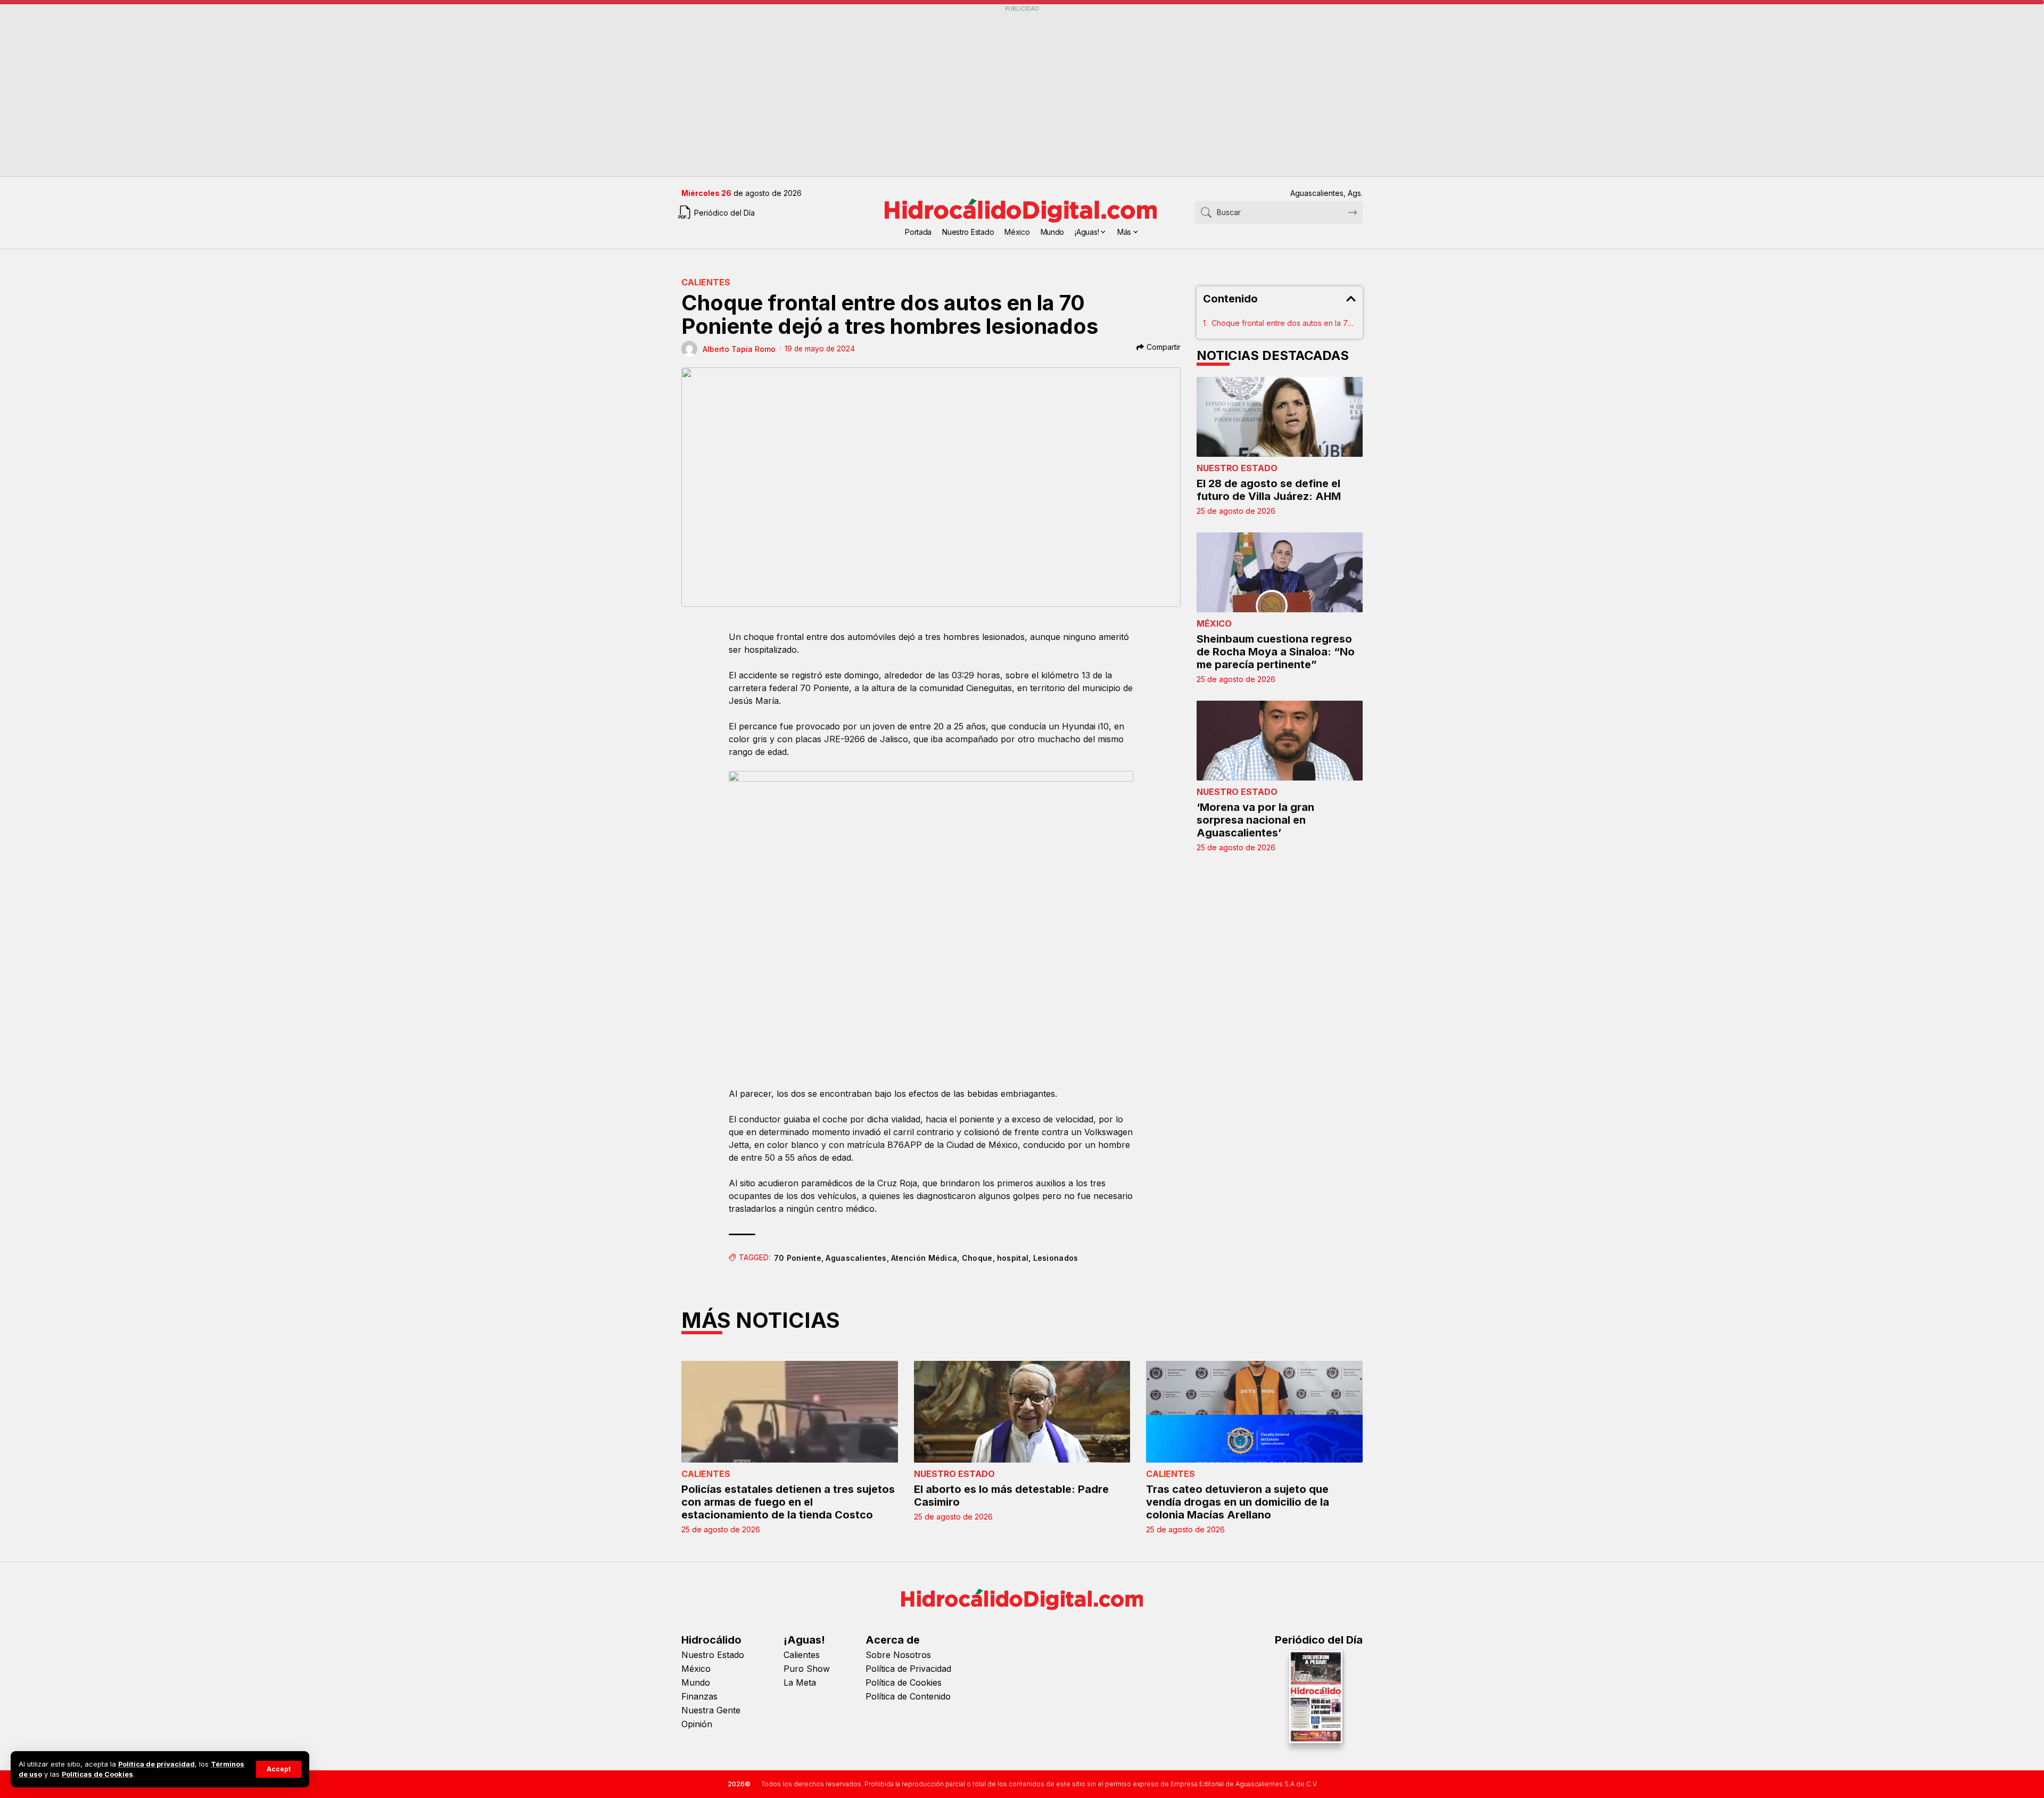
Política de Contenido (908, 1696)
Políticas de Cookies (97, 1774)
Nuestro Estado (1237, 468)
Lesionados (1056, 1258)
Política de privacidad (156, 1764)
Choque (977, 1258)
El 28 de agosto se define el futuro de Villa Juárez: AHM (1269, 490)
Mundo (696, 1682)
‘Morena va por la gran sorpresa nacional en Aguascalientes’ (1255, 820)
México (1214, 623)
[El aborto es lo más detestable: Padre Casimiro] (1022, 1412)
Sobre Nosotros (898, 1655)
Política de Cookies (904, 1682)
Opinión (697, 1724)
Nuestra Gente (711, 1710)
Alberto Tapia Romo (739, 349)
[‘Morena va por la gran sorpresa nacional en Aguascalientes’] (1280, 741)
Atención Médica (924, 1258)
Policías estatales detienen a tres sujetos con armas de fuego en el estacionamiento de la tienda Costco (788, 1502)
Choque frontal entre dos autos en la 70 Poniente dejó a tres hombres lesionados (1284, 323)
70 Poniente (798, 1258)
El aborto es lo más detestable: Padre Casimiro (1011, 1496)
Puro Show (807, 1669)
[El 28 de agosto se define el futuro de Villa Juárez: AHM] (1280, 417)
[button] (279, 1769)
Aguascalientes (856, 1258)
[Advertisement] (1001, 91)
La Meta (800, 1682)
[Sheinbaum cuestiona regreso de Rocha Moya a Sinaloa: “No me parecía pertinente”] (1280, 572)
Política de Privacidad (908, 1669)
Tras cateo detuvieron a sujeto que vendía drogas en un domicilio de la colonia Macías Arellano (1238, 1502)
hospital (1013, 1258)
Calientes (706, 282)
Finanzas (699, 1696)
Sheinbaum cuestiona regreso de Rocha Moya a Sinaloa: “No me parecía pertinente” (1276, 652)
